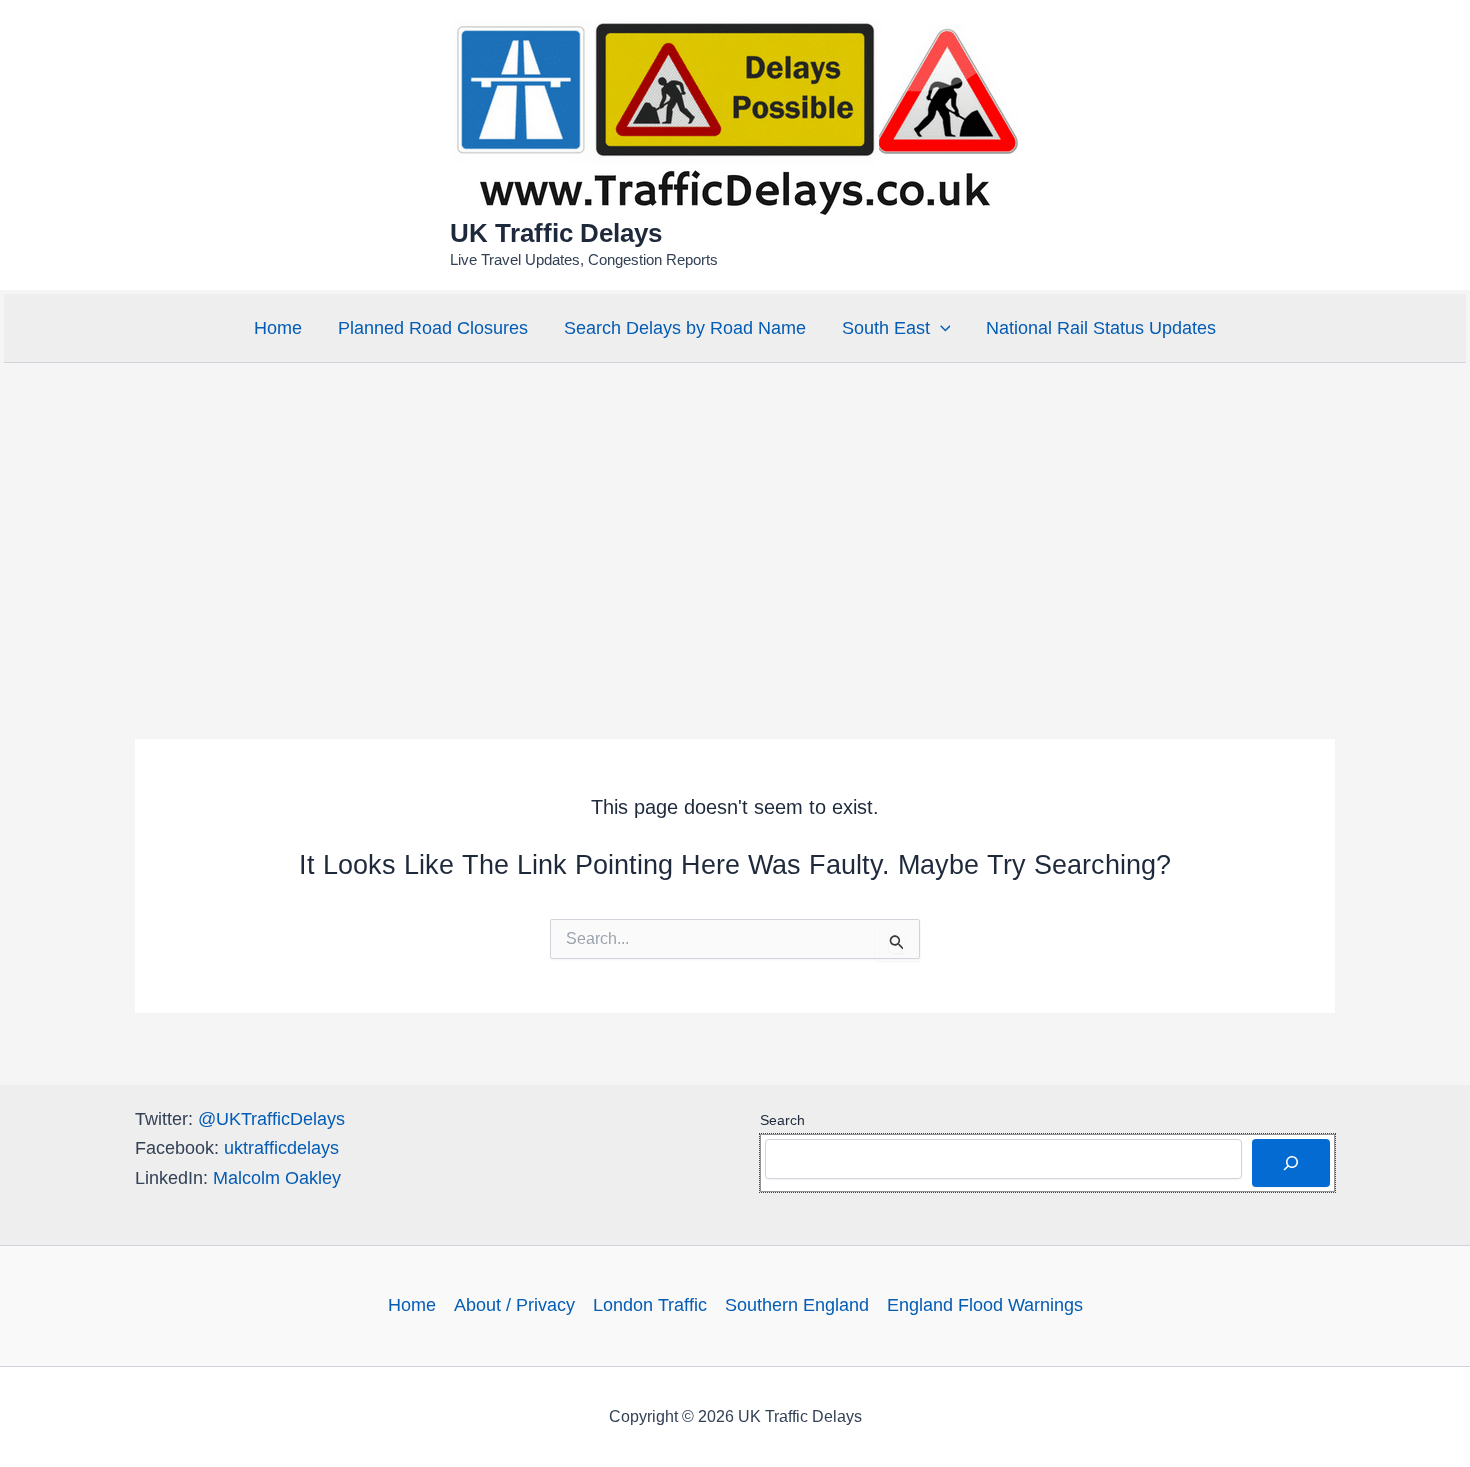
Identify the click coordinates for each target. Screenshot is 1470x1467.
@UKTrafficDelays (271, 1119)
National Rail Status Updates (1101, 328)
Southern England (797, 1305)
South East (886, 328)
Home (278, 328)
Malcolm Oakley (277, 1178)
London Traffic (650, 1305)
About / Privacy (514, 1305)
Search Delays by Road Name (685, 328)
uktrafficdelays (281, 1148)
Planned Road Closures (433, 328)
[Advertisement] (735, 517)
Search (782, 1120)
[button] (940, 328)
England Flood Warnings (985, 1305)
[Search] (1291, 1163)
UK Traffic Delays (556, 233)
